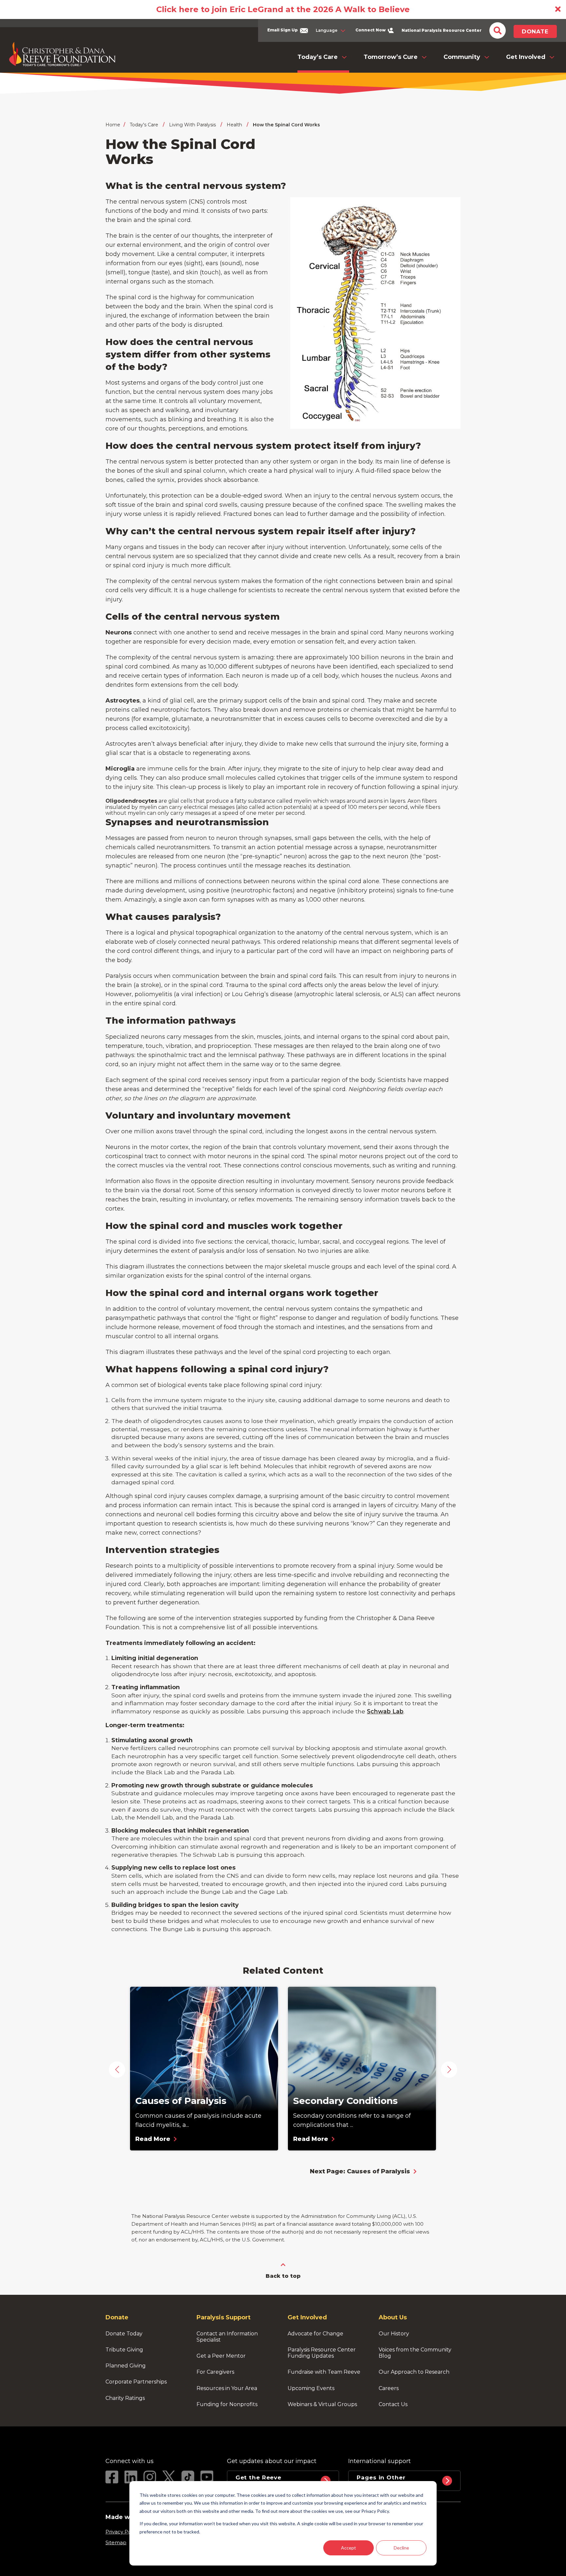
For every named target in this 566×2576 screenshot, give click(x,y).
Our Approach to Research (414, 2372)
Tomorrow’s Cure (391, 57)
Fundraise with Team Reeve (324, 2372)
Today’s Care (318, 57)
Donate (535, 31)
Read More (153, 2139)
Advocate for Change (315, 2334)
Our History (394, 2334)
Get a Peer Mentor (221, 2356)
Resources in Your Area (227, 2388)
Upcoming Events (311, 2388)
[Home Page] (63, 54)
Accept (349, 2548)
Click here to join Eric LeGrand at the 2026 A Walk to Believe (283, 9)
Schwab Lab (385, 1711)
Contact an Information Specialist (228, 2337)
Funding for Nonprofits (227, 2404)
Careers (389, 2388)
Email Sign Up (283, 30)
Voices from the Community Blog (416, 2353)
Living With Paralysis (192, 125)
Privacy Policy (122, 2532)
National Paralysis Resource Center (442, 30)
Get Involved (526, 57)
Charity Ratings (125, 2398)
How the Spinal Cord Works (286, 125)
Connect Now (371, 30)
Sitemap (116, 2542)
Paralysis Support (224, 2317)
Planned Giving (126, 2366)
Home (113, 125)
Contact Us (393, 2404)
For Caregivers (215, 2372)
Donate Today (124, 2334)
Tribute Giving (124, 2350)
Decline (401, 2548)
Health (234, 125)
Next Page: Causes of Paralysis (360, 2171)
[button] (117, 2070)
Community (462, 57)
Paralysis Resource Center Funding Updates (322, 2353)
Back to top (283, 2276)
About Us (393, 2317)
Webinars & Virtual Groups (322, 2404)
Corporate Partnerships (136, 2382)
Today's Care (144, 125)
